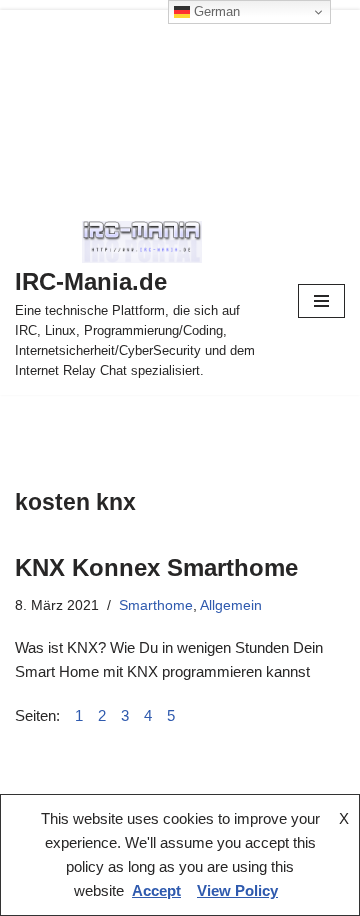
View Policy (237, 890)
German (215, 11)
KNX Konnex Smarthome (156, 567)
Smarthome (156, 605)
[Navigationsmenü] (321, 301)
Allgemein (231, 605)
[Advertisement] (180, 103)
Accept (156, 890)
